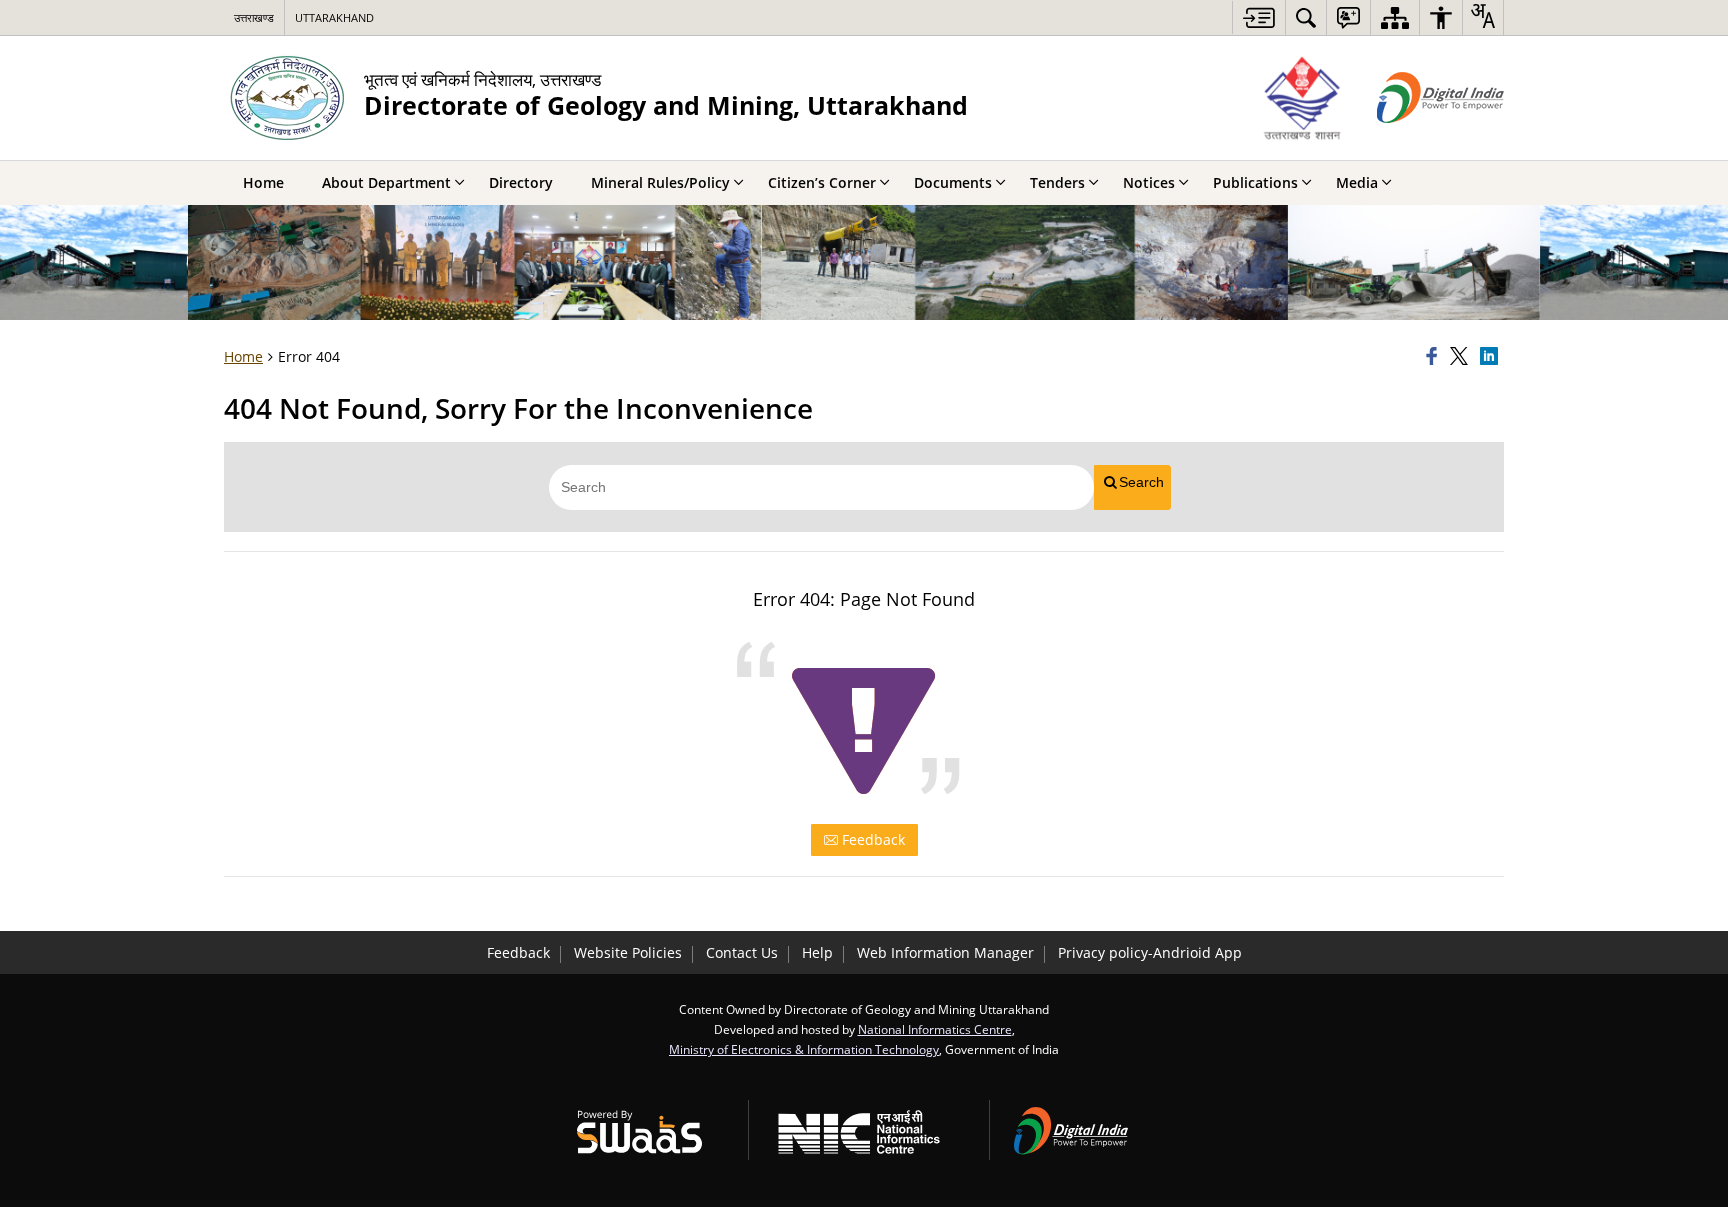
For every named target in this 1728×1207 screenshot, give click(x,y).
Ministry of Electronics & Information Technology (804, 1049)
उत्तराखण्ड (254, 17)
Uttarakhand (334, 17)
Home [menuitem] (263, 182)
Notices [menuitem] (1149, 182)
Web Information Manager (945, 952)
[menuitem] (1306, 17)
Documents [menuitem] (953, 182)
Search (1141, 482)
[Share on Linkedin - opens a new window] (1492, 357)
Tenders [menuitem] (1057, 182)
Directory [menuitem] (521, 182)
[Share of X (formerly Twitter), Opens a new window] (1462, 357)
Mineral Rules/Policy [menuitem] (660, 182)
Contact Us (742, 952)
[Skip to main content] (1258, 17)
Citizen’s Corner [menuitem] (822, 182)
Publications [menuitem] (1255, 182)
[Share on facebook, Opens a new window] (1435, 357)
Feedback (871, 839)
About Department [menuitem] (386, 182)
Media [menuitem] (1357, 182)
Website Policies (628, 952)
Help (817, 952)
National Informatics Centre (935, 1029)
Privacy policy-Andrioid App (1150, 952)
